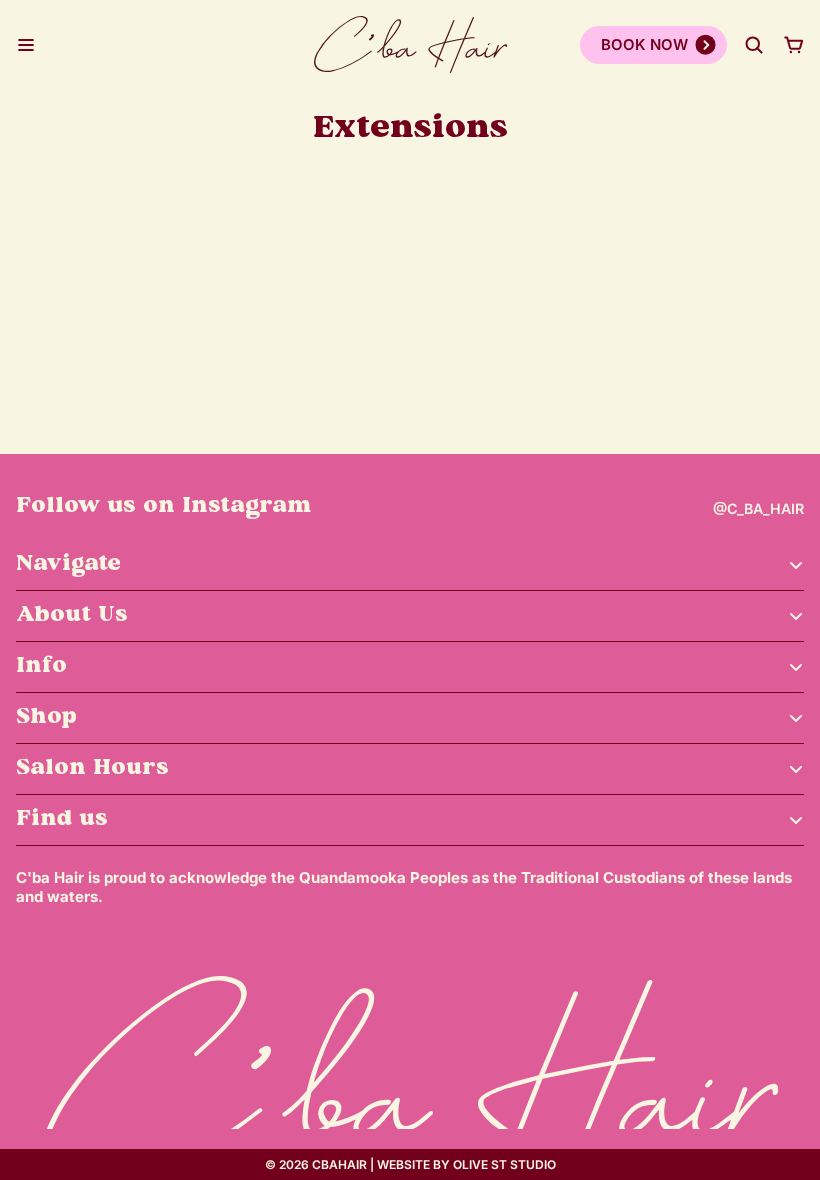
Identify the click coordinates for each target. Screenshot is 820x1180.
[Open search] (754, 45)
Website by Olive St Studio (466, 1164)
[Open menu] (26, 45)
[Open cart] (794, 45)
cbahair (339, 1164)
